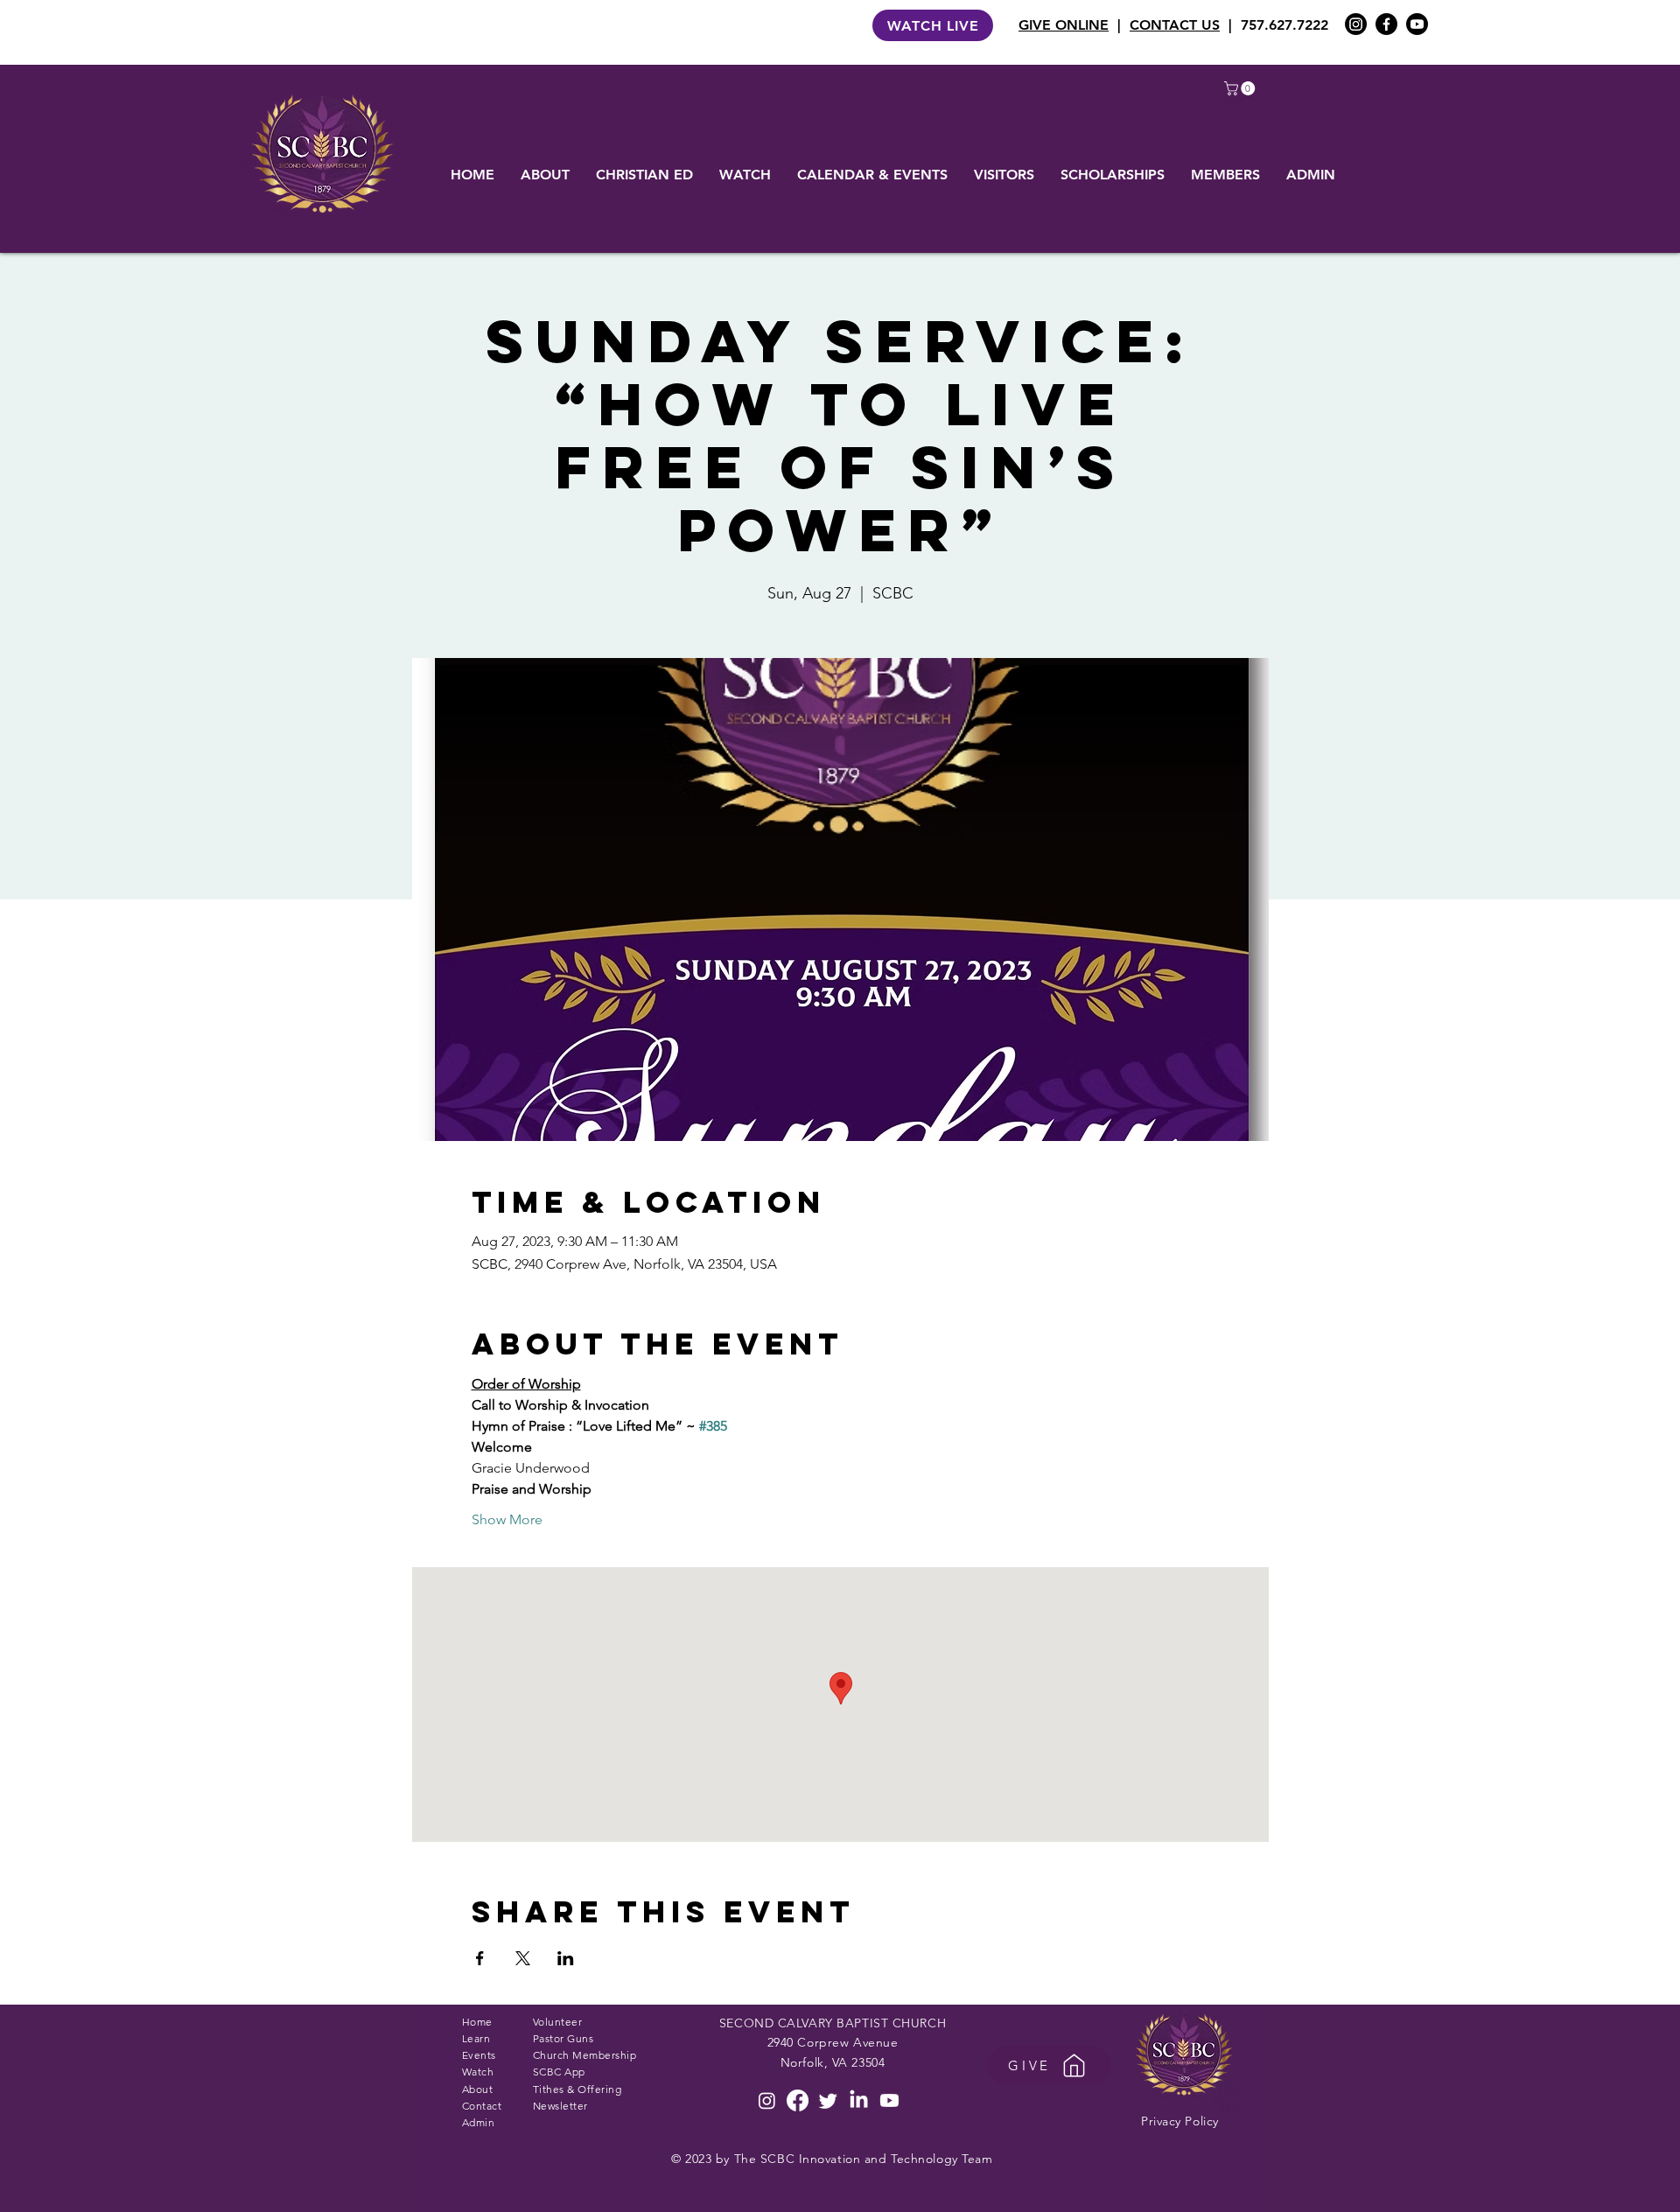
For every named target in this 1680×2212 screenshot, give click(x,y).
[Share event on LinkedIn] (566, 1958)
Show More (507, 1519)
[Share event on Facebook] (480, 1958)
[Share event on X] (523, 1958)
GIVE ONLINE (1064, 25)
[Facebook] (1386, 24)
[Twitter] (828, 2100)
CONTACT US (1175, 25)
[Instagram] (1356, 24)
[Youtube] (1417, 24)
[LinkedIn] (859, 2100)
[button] (1241, 88)
